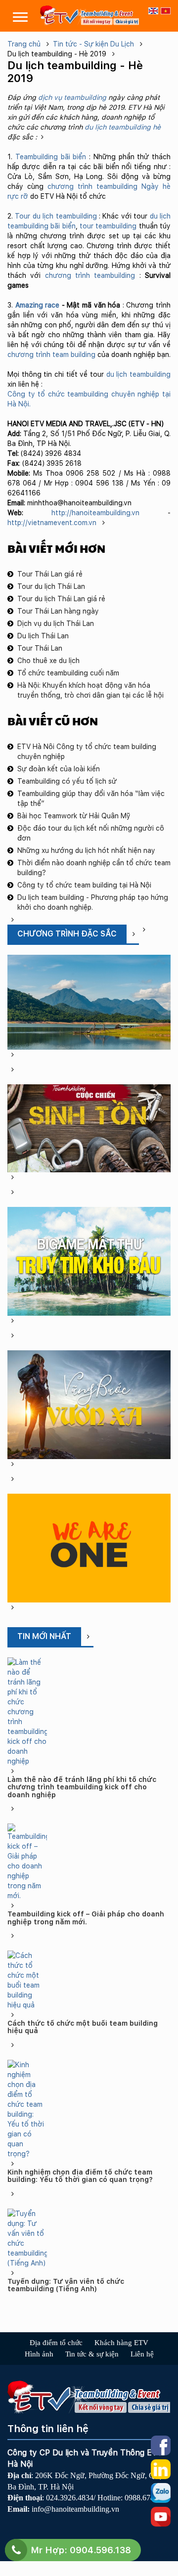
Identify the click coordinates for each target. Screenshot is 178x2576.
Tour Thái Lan (40, 648)
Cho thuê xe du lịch (48, 661)
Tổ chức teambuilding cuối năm (68, 673)
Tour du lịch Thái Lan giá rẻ (61, 599)
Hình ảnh (39, 2354)
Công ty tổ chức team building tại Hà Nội (84, 885)
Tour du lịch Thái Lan (51, 586)
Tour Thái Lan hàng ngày (58, 611)
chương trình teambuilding (92, 186)
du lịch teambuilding (138, 374)
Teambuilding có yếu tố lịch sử (67, 781)
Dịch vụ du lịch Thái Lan (56, 623)
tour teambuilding (108, 226)
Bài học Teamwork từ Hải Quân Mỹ (74, 816)
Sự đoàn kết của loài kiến (59, 769)
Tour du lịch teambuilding (56, 216)
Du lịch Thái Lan (43, 636)
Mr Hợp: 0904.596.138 (81, 2550)
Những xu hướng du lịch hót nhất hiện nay (86, 850)
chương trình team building (51, 355)
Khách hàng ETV (121, 2343)
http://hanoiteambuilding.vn (95, 513)
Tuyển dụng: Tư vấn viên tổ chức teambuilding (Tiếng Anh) (66, 2285)
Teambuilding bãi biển (51, 157)
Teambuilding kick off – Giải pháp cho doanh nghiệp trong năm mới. (86, 1918)
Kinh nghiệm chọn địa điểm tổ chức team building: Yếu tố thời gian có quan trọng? (80, 2176)
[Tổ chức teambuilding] (89, 15)
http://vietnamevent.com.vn (53, 523)
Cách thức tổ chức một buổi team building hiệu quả (83, 2027)
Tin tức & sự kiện (92, 2354)
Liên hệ (142, 2354)
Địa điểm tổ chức (56, 2343)
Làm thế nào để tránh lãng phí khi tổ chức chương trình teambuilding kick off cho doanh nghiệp (82, 1787)
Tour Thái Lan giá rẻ (50, 574)
